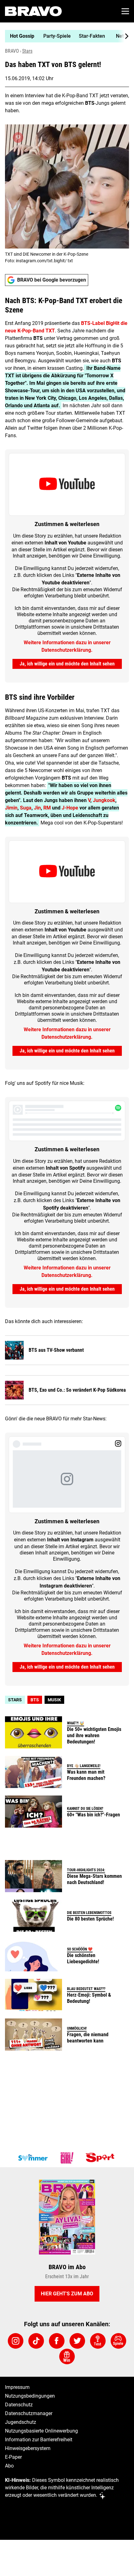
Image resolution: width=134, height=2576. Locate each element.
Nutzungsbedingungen (30, 2396)
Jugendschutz (21, 2422)
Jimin (11, 808)
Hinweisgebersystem (28, 2448)
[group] (65, 36)
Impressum (17, 2387)
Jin (37, 808)
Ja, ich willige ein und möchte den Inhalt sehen (67, 664)
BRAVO (12, 51)
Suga (26, 808)
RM (46, 808)
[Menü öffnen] (125, 11)
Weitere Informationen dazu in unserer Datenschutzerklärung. (67, 646)
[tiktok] (36, 2341)
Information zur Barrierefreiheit (39, 2440)
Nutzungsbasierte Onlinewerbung (41, 2431)
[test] (98, 2341)
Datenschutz (19, 2405)
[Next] (123, 36)
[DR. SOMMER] (33, 2158)
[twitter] (77, 2341)
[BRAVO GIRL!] (67, 2158)
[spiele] (118, 2341)
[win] (67, 2356)
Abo (9, 2466)
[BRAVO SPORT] (101, 2158)
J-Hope (69, 808)
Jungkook (104, 800)
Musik (54, 1700)
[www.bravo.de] (33, 11)
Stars (27, 51)
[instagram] (16, 2341)
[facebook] (57, 2341)
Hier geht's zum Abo (67, 2294)
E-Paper (13, 2457)
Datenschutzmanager (29, 2413)
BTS (35, 1700)
